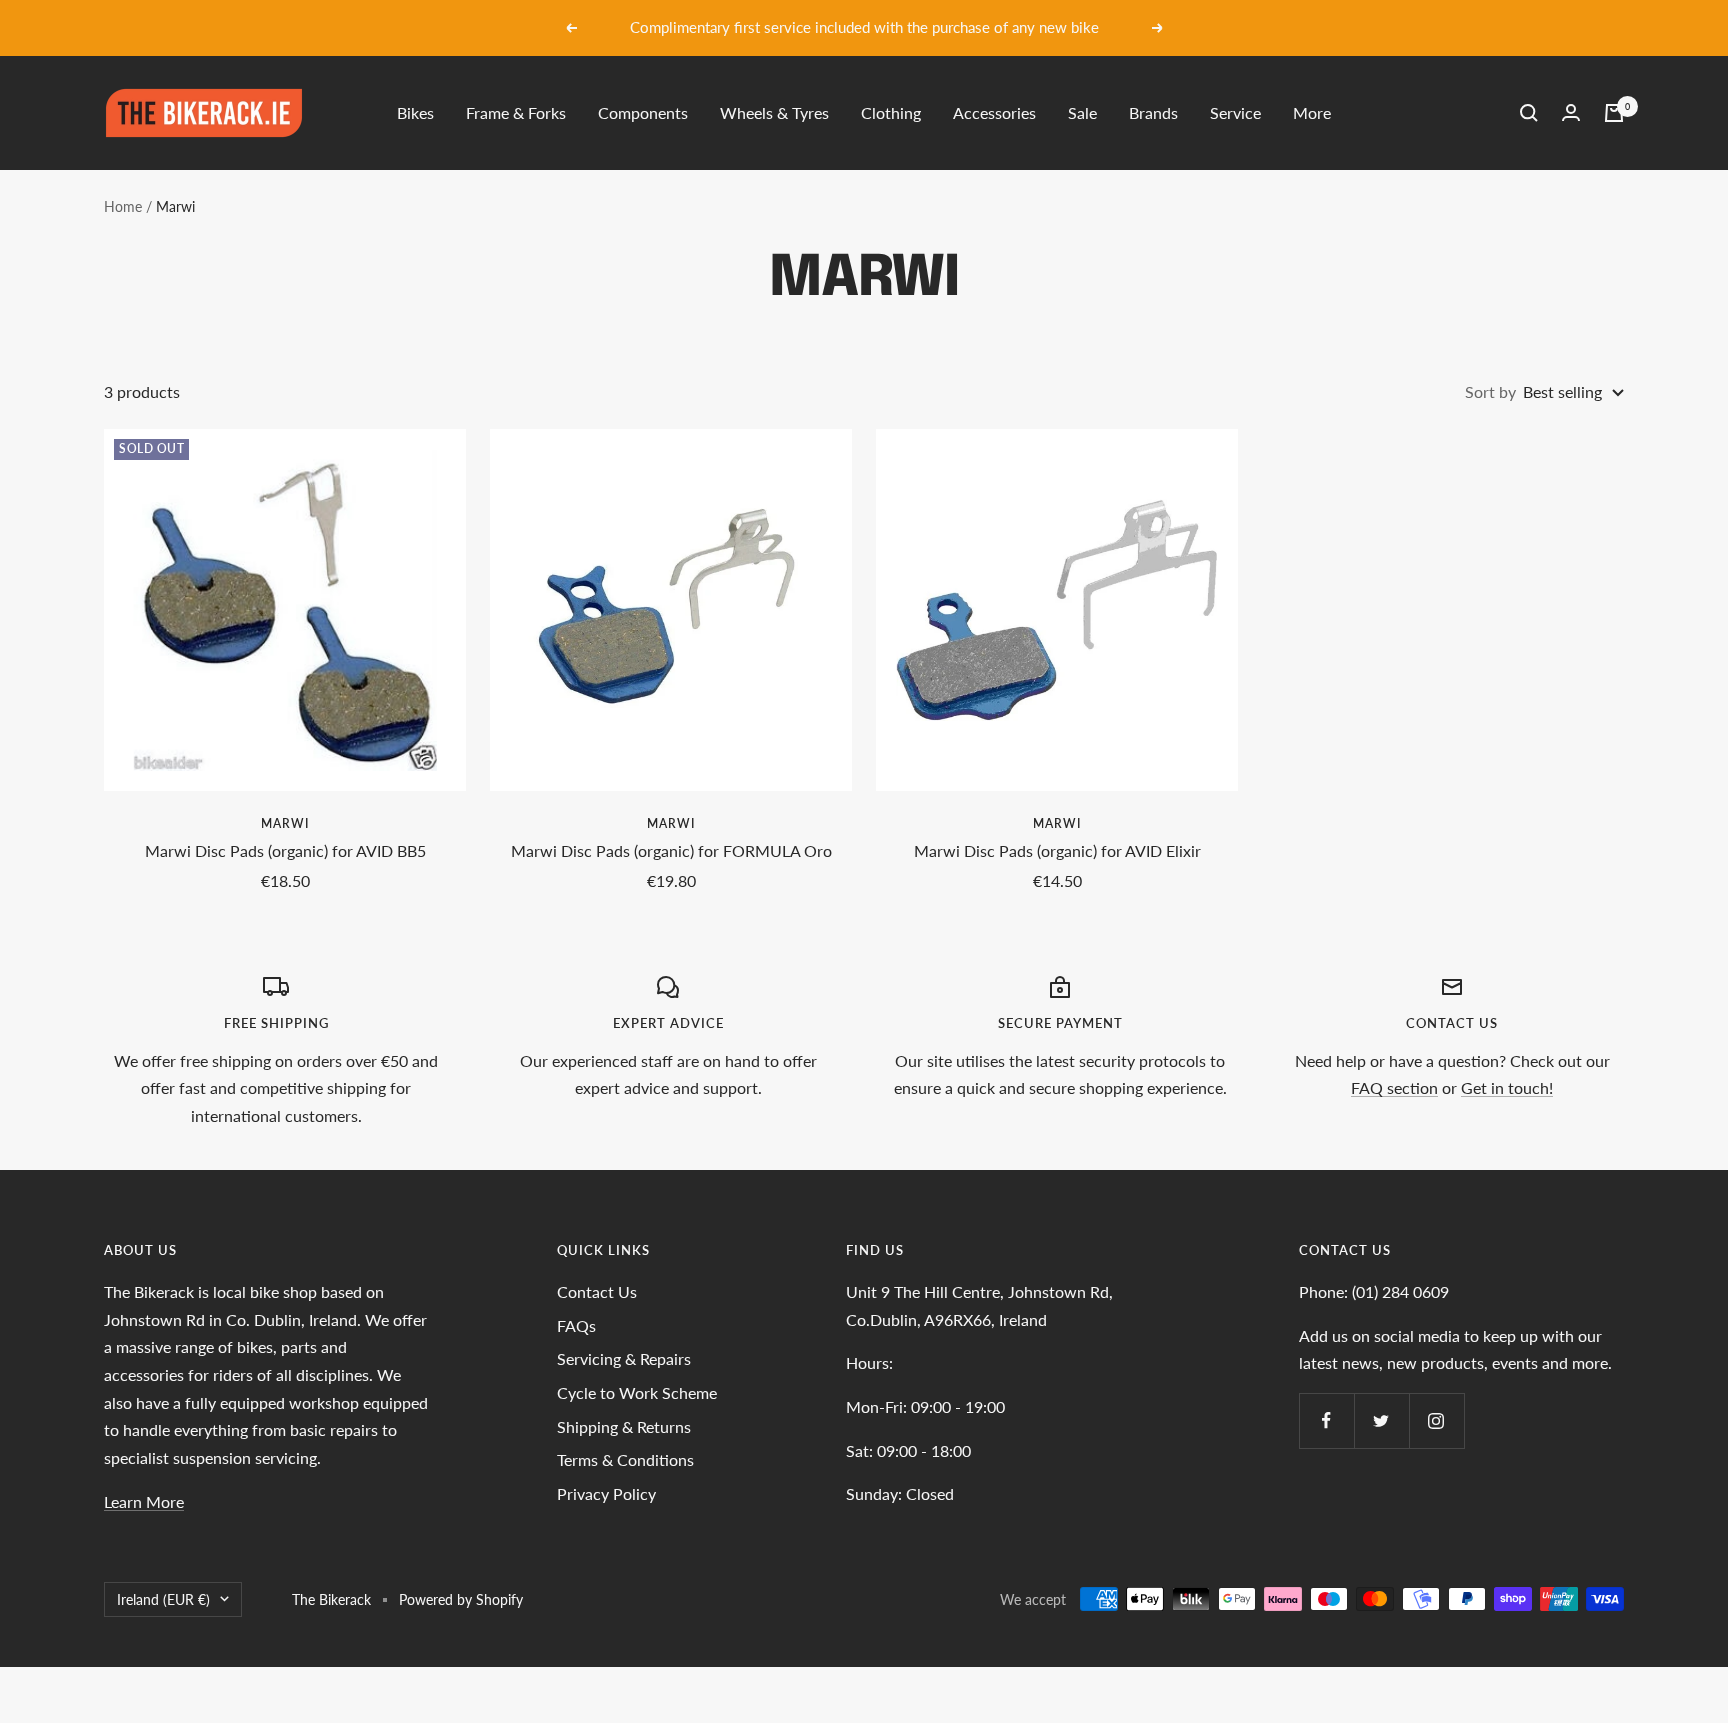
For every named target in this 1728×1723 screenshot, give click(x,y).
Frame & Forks (516, 112)
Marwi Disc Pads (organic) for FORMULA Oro (671, 850)
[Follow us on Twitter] (1381, 1420)
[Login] (1571, 112)
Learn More (144, 1501)
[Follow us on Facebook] (1326, 1420)
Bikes (415, 112)
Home (123, 206)
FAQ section (1394, 1087)
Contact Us (597, 1291)
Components (643, 112)
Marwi (285, 823)
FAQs (576, 1325)
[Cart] (1614, 113)
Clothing (891, 112)
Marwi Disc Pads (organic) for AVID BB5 (285, 850)
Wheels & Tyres (774, 112)
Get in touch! (1507, 1087)
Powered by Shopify (461, 1599)
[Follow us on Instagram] (1436, 1420)
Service (1235, 112)
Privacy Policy (606, 1493)
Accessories (994, 112)
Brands (1153, 112)
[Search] (1529, 113)
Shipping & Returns (624, 1426)
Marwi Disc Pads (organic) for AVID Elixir (1057, 850)
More (1312, 112)
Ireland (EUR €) (163, 1599)
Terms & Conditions (625, 1459)
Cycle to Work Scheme (637, 1392)
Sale (1082, 112)
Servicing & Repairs (624, 1358)
